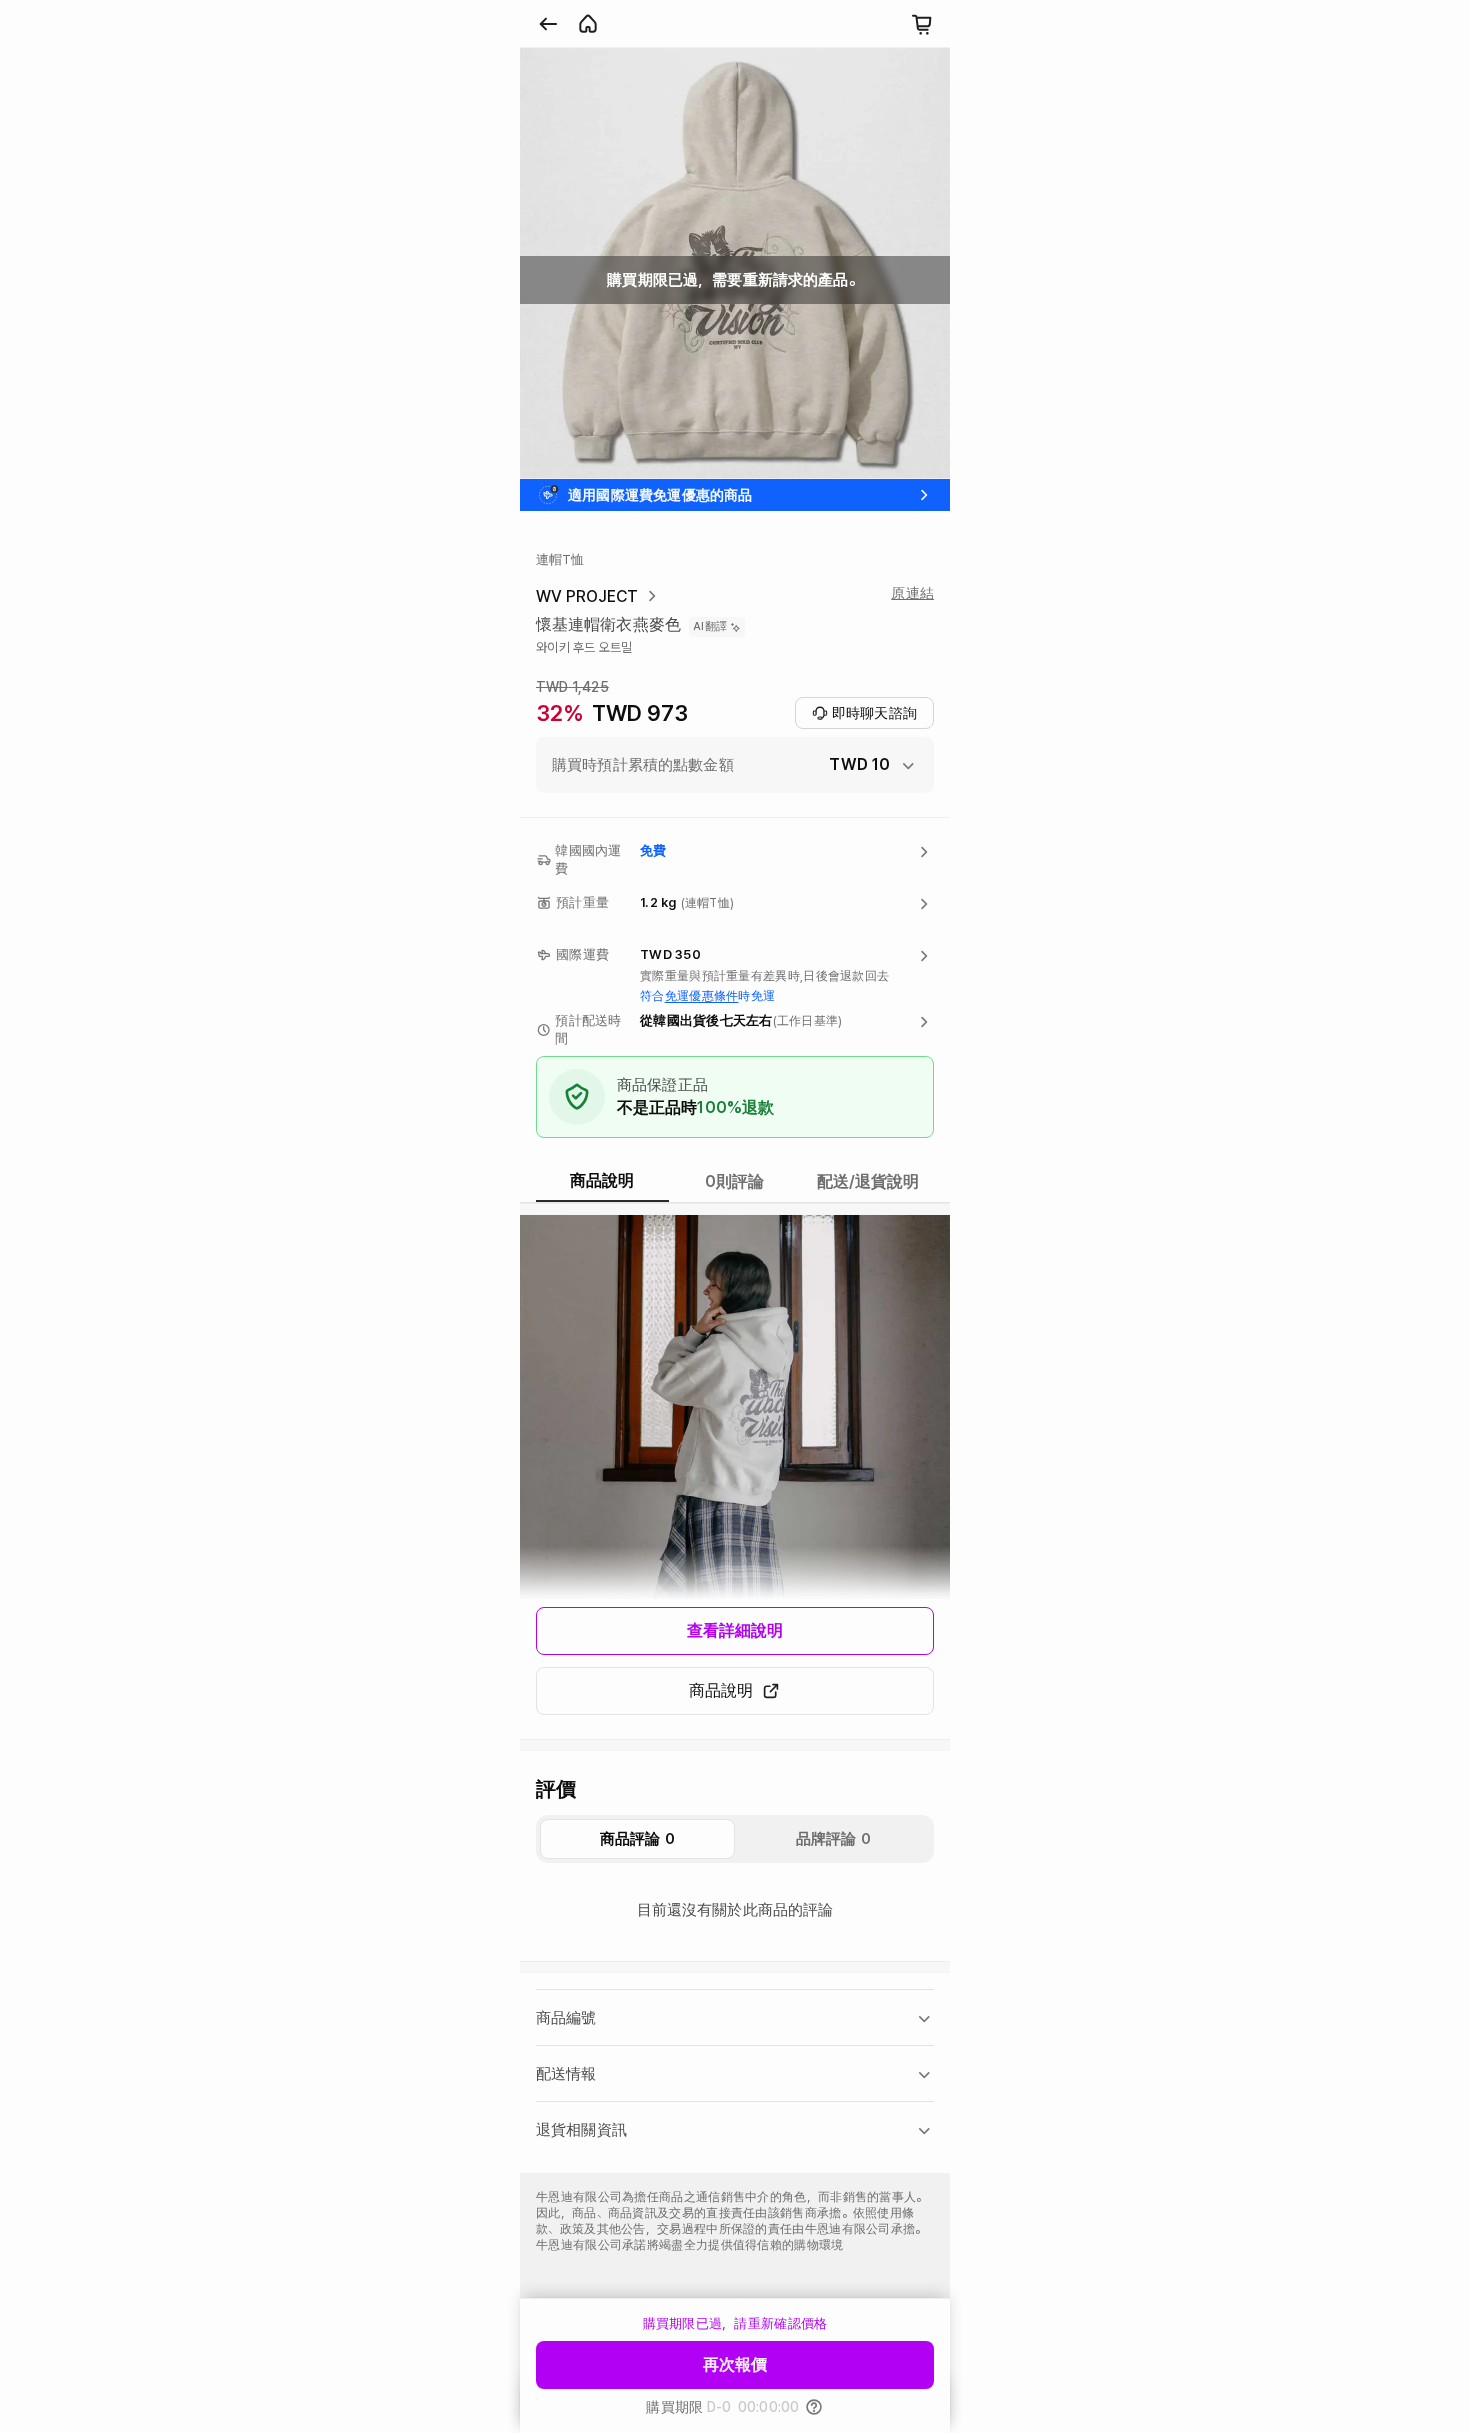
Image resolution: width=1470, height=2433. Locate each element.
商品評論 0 (637, 1839)
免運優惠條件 (702, 996)
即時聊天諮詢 (874, 713)
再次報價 (735, 2364)
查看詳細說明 (735, 1630)
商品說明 (721, 1690)
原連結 (912, 593)
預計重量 (582, 902)
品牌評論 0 (833, 1839)
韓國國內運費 (588, 859)
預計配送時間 (588, 1029)
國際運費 (582, 954)
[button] (735, 765)
